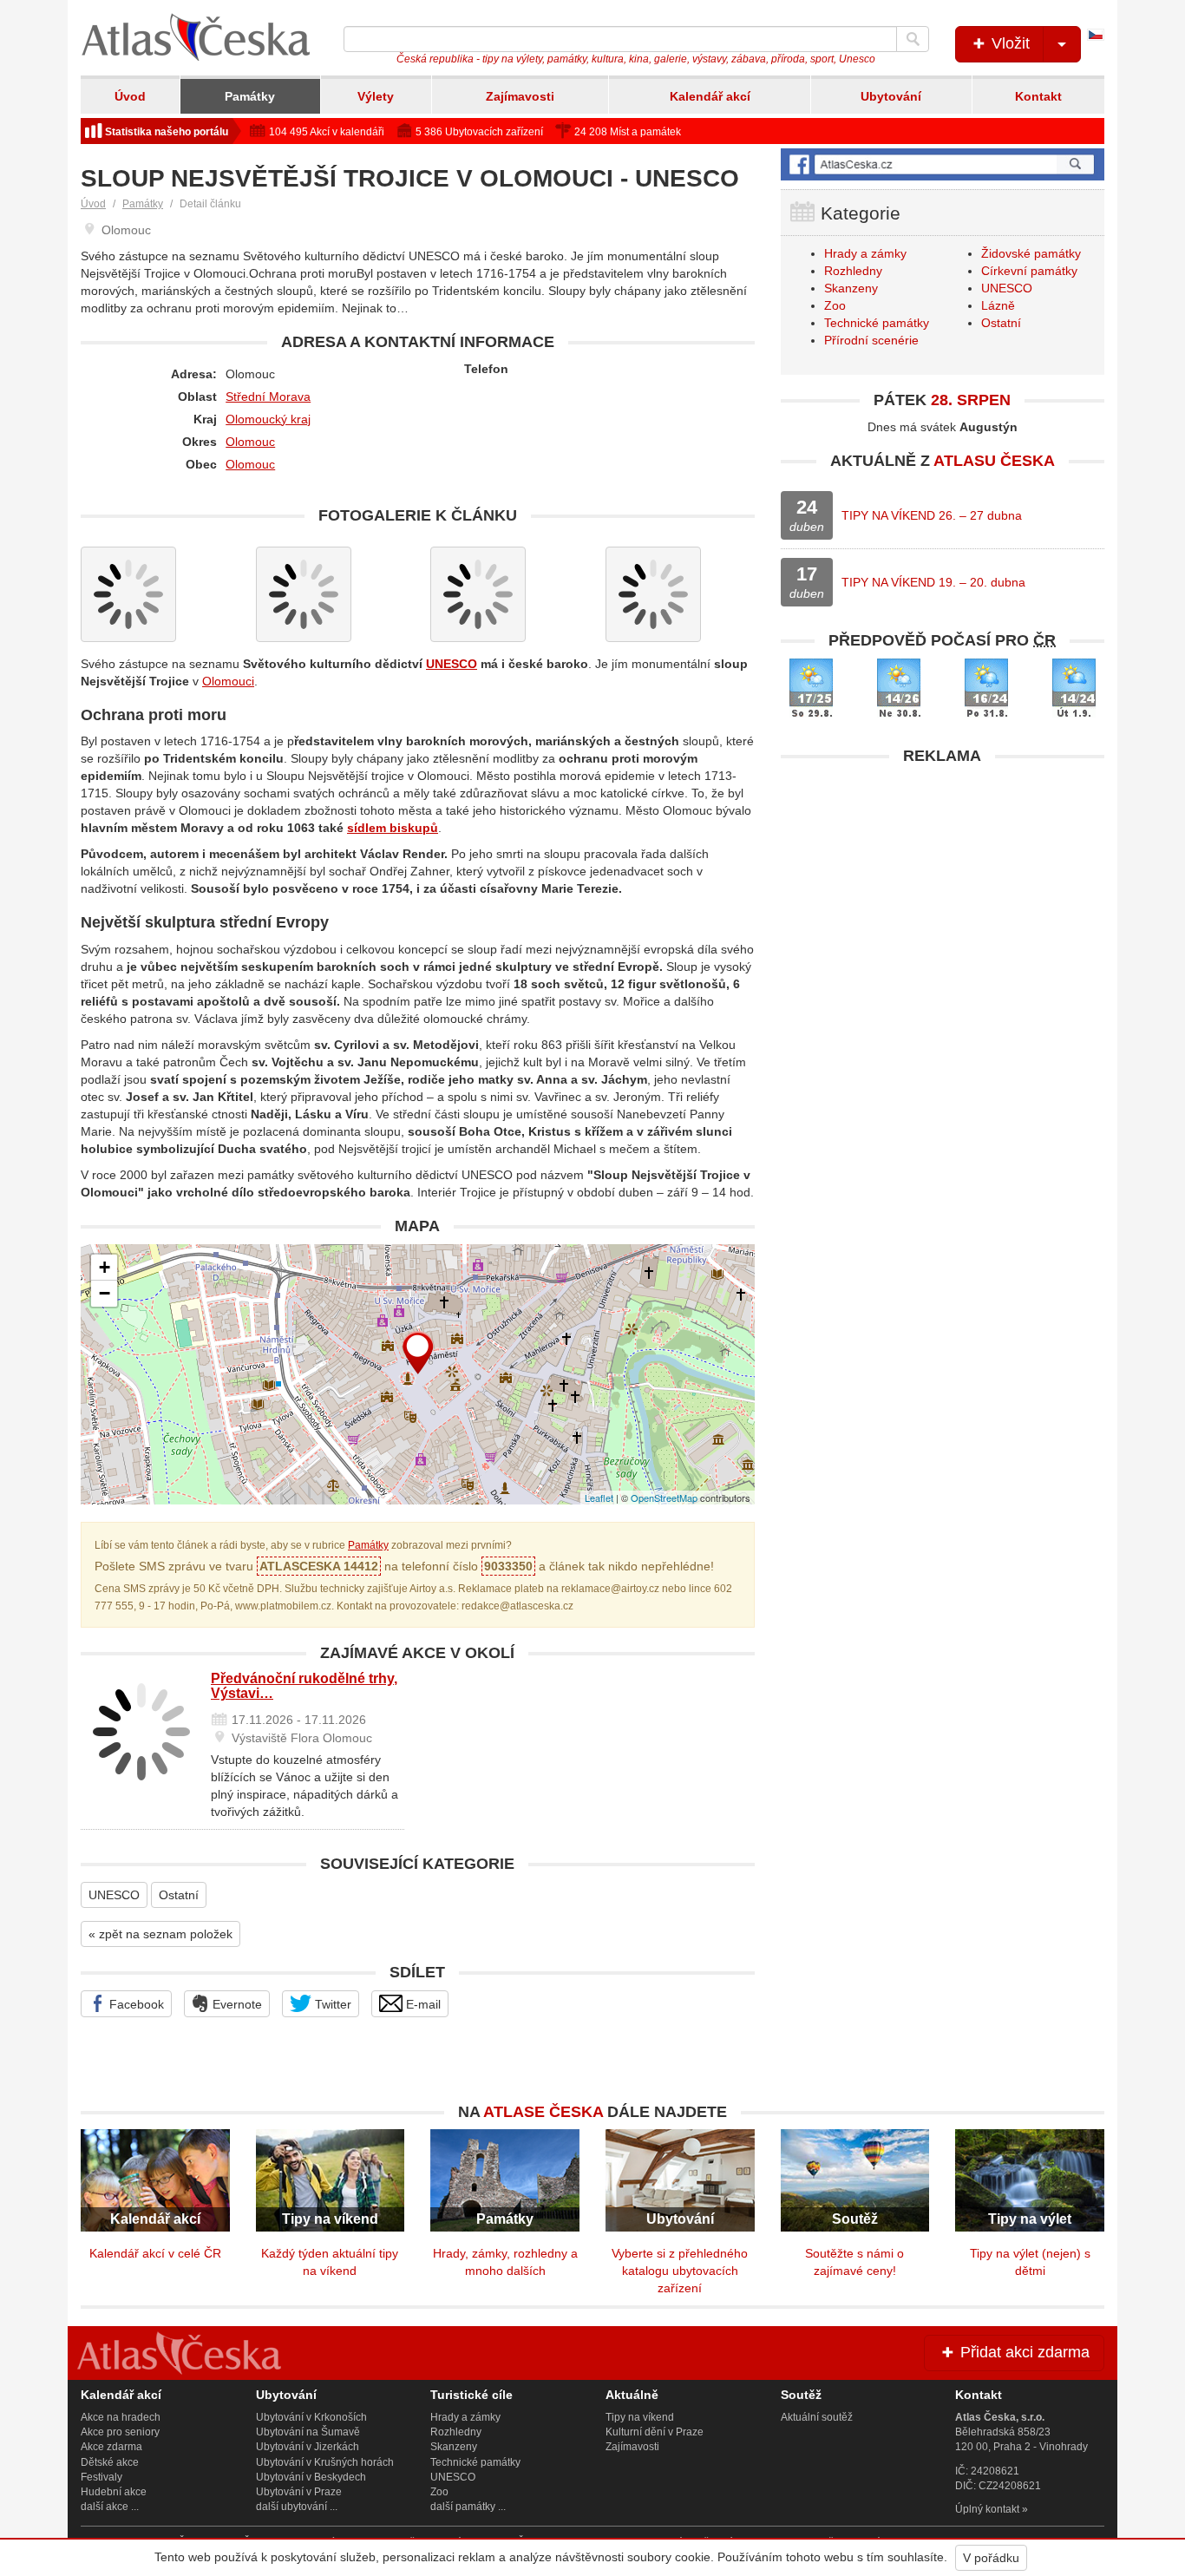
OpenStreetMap (664, 1498)
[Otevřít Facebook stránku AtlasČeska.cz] (943, 164)
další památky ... (468, 2507)
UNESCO (452, 664)
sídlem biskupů (393, 828)
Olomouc (250, 442)
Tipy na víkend (640, 2417)
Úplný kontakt (987, 2509)
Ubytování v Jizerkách (308, 2447)
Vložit (1008, 43)
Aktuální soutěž (817, 2417)
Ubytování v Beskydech (311, 2477)
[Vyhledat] (913, 39)
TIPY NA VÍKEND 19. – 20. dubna (933, 582)
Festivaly (101, 2477)
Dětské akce (110, 2462)
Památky (250, 96)
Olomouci (228, 681)
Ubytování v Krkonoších (311, 2417)
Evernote (236, 2004)
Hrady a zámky (865, 253)
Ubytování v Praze (299, 2492)
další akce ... (110, 2507)
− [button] (105, 1293)
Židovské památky (1031, 253)
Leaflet (599, 1498)
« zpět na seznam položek (160, 1934)
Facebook (135, 2004)
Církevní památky (1029, 271)
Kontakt (1038, 96)
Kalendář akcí (710, 96)
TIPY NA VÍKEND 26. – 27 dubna (932, 515)
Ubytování (891, 96)
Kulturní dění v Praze (655, 2432)
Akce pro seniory (120, 2432)
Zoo (835, 305)
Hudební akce (114, 2492)
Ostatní (179, 1895)
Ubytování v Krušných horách (325, 2462)
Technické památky (877, 323)
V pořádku (991, 2558)
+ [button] (105, 1267)
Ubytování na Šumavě (308, 2432)
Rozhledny (853, 271)
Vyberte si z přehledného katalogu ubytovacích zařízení (680, 2271)
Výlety (376, 96)
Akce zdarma (111, 2447)
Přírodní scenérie (871, 340)
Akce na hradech (121, 2417)
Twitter (331, 2004)
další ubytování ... (297, 2507)
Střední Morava (268, 397)
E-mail (422, 2004)
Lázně (998, 305)
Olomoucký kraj (268, 419)
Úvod (130, 96)
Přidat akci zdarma (1023, 2352)
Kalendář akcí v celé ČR (155, 2253)
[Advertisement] (943, 895)
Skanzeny (851, 288)
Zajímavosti (520, 96)
